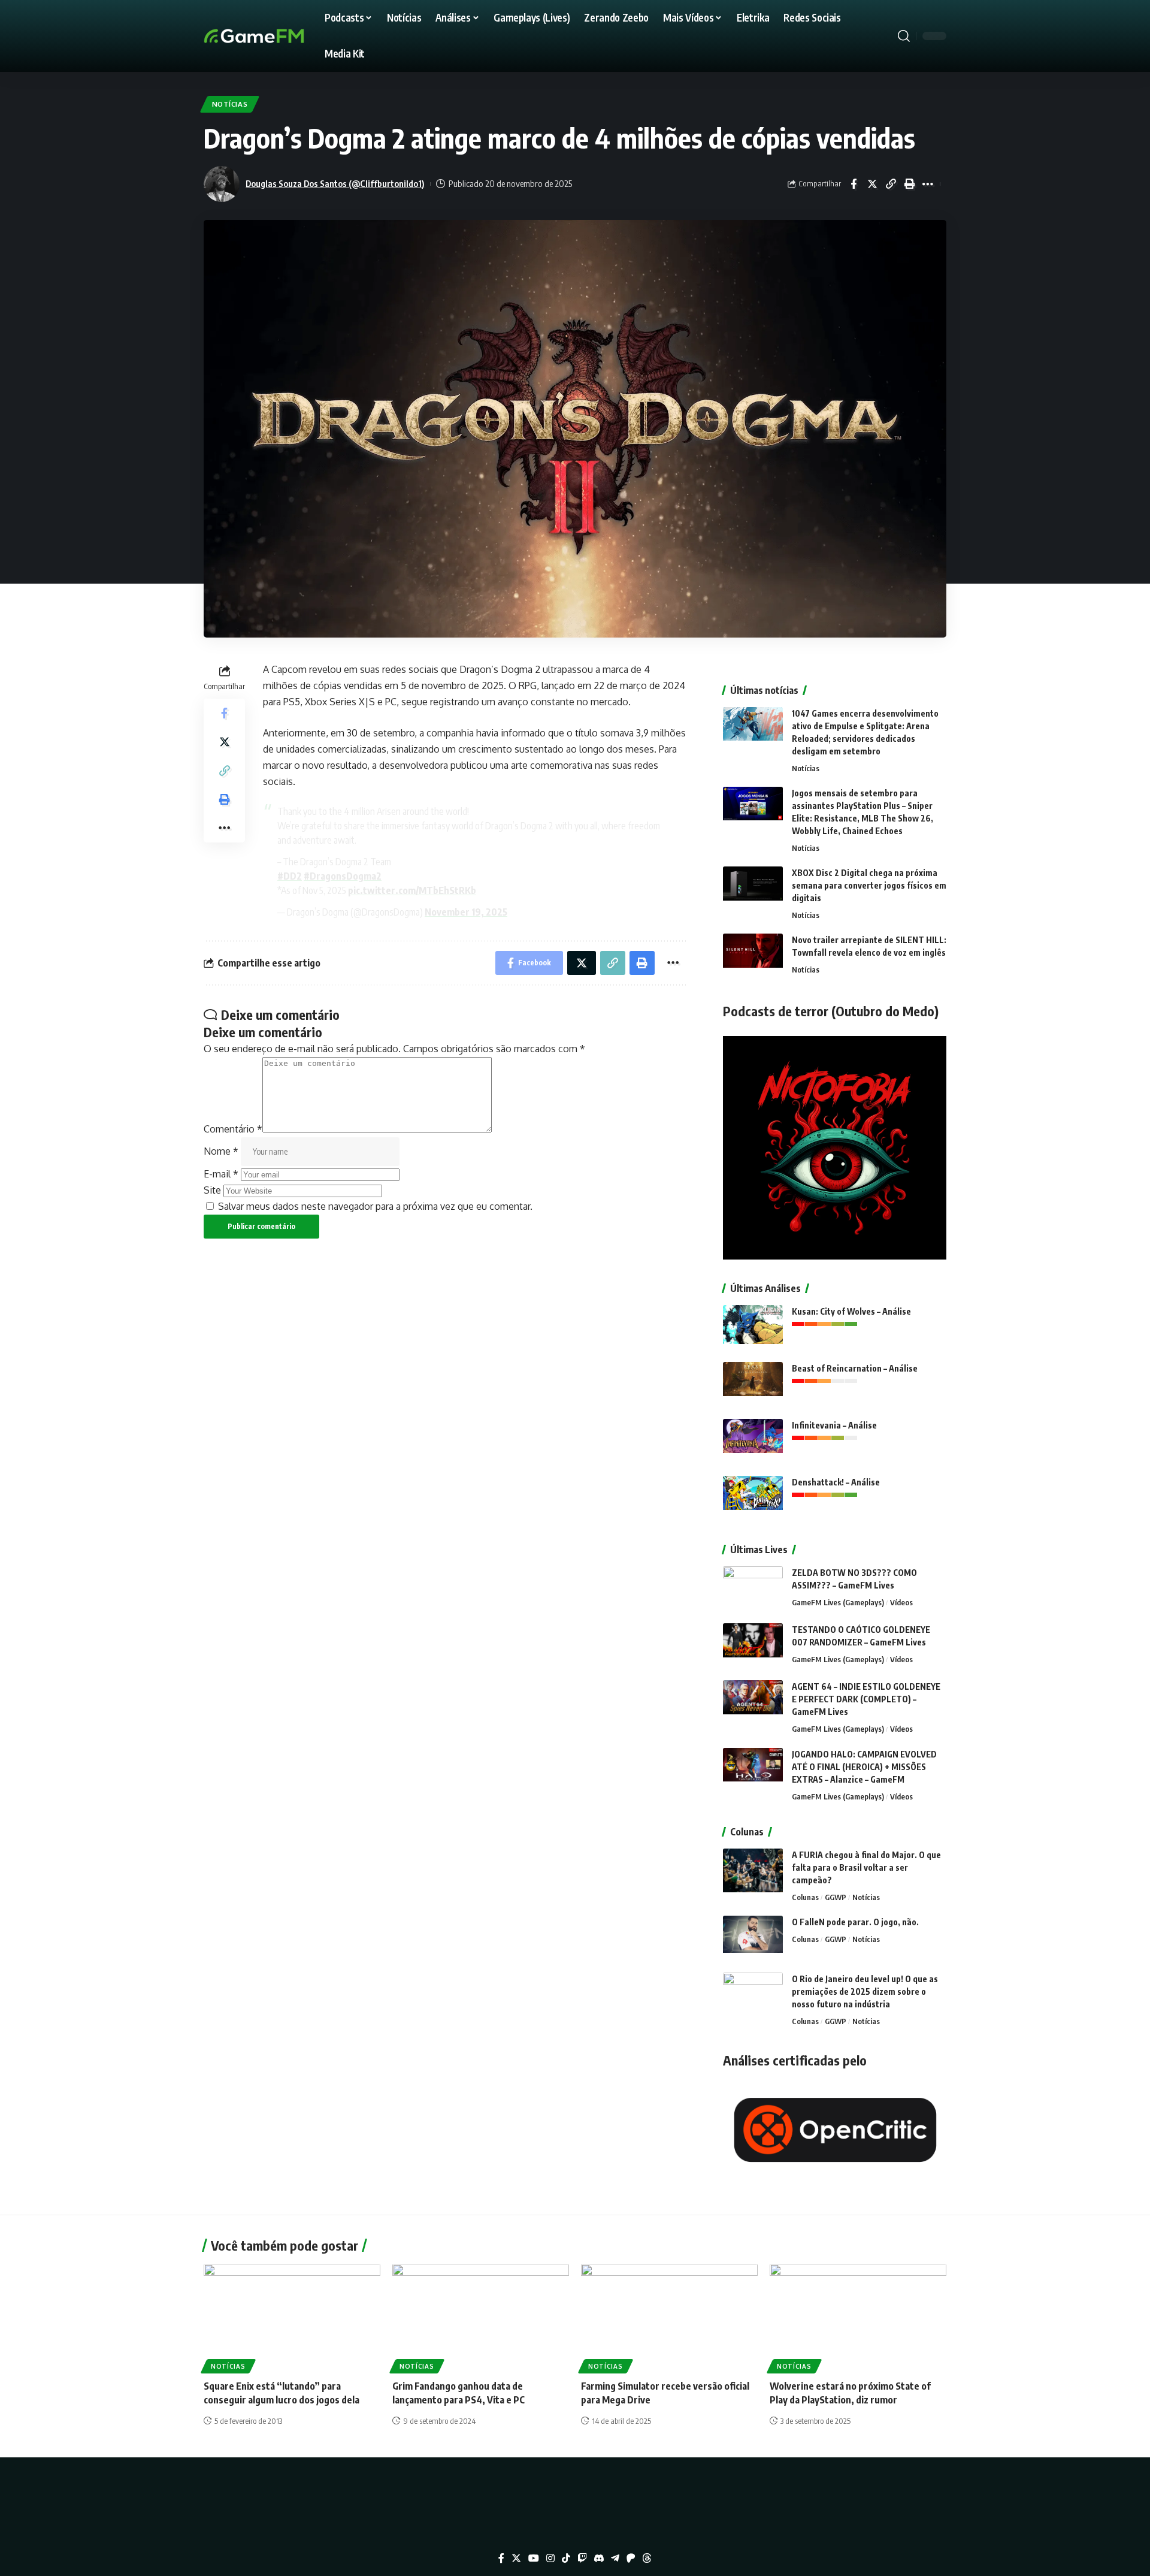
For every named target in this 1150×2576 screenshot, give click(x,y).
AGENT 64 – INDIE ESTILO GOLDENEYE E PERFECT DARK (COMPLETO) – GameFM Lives (866, 1699)
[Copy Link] (891, 184)
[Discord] (599, 2558)
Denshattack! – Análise (836, 1482)
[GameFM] (276, 36)
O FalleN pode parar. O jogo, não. (855, 1922)
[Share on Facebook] (854, 184)
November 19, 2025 (466, 912)
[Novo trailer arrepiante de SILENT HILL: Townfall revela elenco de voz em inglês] (753, 956)
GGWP (836, 1897)
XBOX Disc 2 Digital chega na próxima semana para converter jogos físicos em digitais (869, 885)
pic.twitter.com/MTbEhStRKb (412, 890)
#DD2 (290, 876)
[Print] (909, 184)
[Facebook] (501, 2558)
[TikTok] (566, 2558)
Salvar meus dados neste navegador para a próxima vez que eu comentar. (375, 1206)
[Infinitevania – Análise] (753, 1441)
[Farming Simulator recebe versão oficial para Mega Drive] (669, 2317)
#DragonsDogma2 (343, 876)
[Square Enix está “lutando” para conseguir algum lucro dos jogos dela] (292, 2317)
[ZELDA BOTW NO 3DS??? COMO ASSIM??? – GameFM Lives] (753, 1589)
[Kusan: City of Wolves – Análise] (753, 1328)
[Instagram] (550, 2558)
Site (212, 1190)
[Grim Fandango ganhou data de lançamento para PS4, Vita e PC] (481, 2317)
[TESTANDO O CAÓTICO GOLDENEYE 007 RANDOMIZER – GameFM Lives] (753, 1646)
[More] (928, 184)
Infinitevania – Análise (834, 1425)
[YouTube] (534, 2558)
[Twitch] (582, 2558)
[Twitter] (516, 2558)
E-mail (221, 1174)
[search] (904, 36)
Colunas (805, 1897)
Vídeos (901, 1602)
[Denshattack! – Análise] (753, 1498)
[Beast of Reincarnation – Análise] (753, 1384)
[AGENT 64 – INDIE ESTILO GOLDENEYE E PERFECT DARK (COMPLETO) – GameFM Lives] (753, 1703)
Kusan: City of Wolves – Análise (851, 1311)
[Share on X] (872, 184)
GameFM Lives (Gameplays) (838, 1602)
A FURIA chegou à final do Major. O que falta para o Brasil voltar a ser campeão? (866, 1867)
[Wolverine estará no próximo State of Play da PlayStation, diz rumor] (858, 2317)
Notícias (230, 104)
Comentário (233, 1129)
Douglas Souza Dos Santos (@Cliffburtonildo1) (335, 183)
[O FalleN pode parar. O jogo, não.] (753, 1938)
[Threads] (647, 2558)
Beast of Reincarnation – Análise (855, 1368)
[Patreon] (631, 2558)
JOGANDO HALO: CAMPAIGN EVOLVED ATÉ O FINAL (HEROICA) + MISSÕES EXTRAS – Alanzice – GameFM (864, 1767)
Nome (221, 1151)
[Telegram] (615, 2558)
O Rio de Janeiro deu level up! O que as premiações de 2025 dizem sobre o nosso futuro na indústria (865, 1991)
